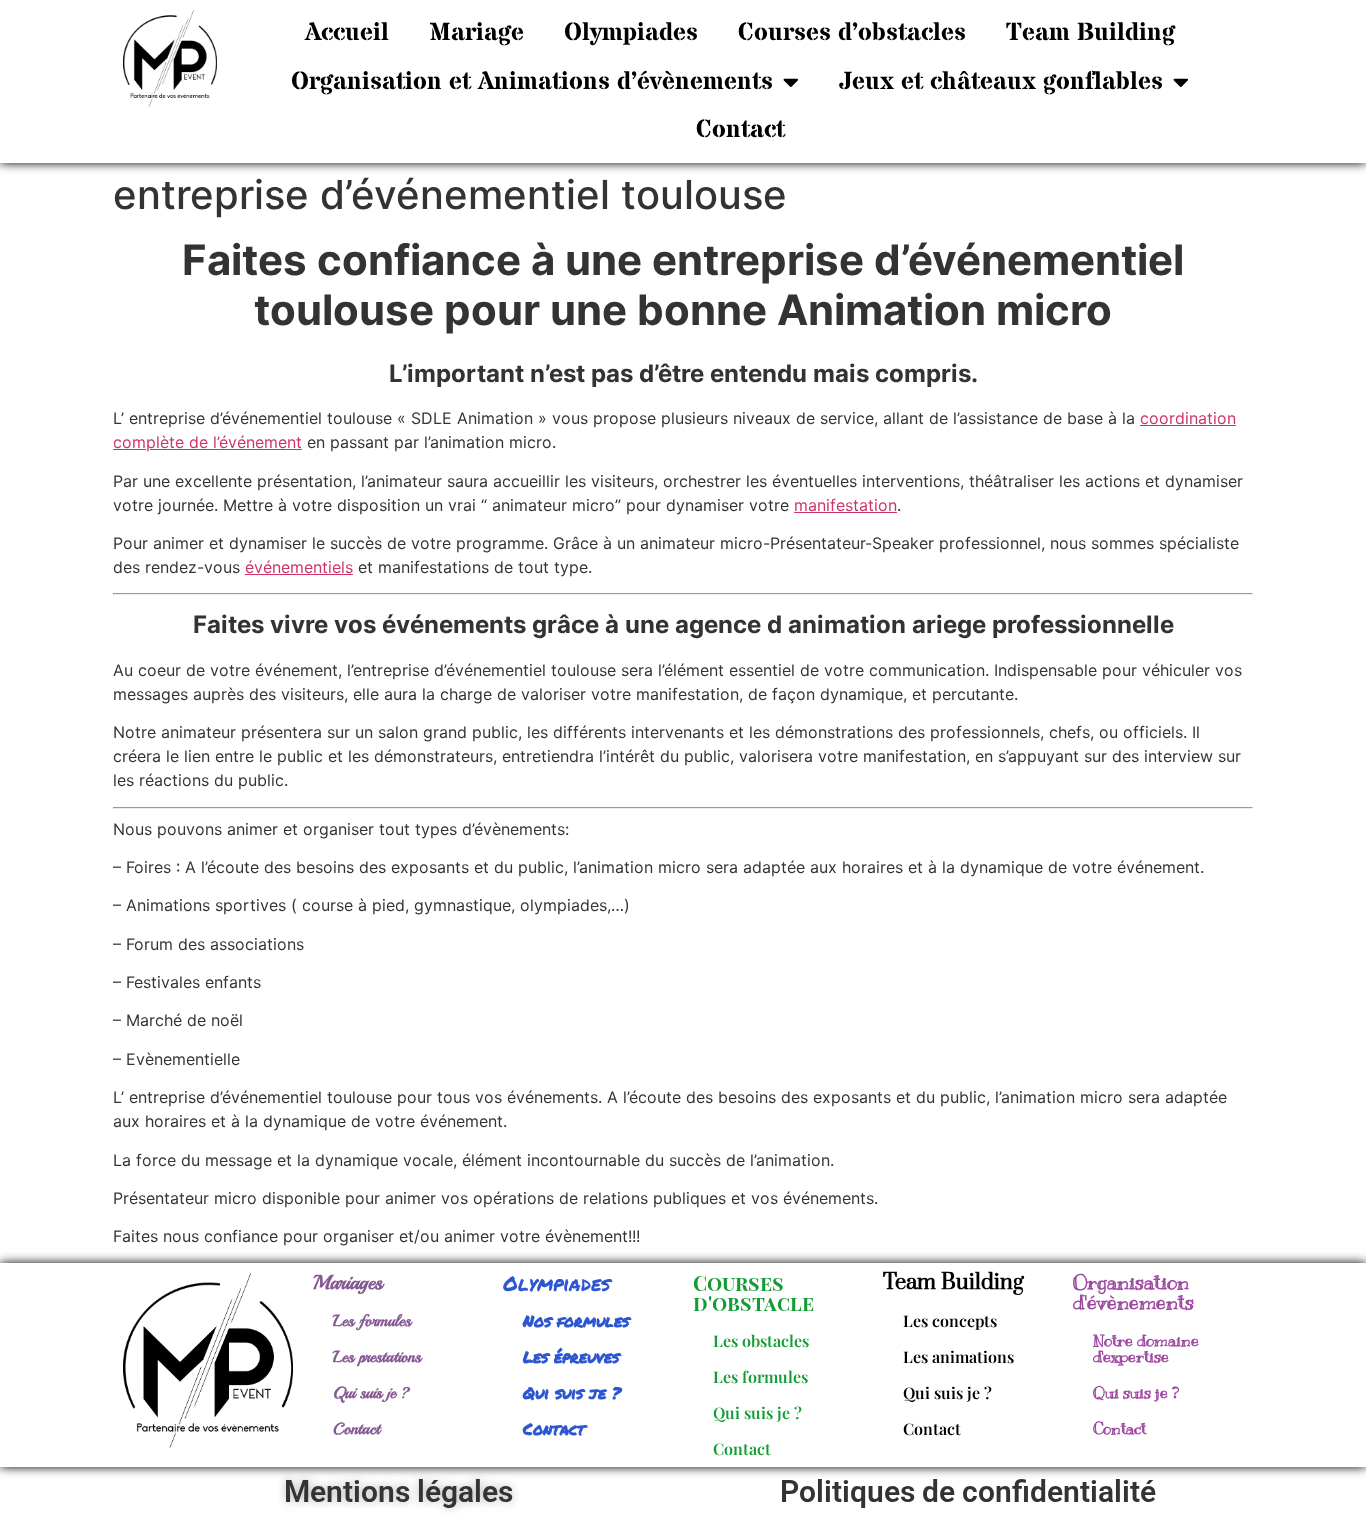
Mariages (348, 1282)
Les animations (958, 1356)
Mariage (476, 33)
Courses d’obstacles (852, 33)
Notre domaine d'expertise (1146, 1349)
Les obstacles (761, 1340)
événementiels (299, 567)
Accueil (347, 33)
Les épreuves (571, 1356)
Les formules (372, 1321)
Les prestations (377, 1357)
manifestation (845, 505)
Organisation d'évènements (1133, 1292)
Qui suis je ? (371, 1393)
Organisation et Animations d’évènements (532, 82)
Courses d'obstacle (753, 1292)
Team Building (1090, 33)
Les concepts (950, 1320)
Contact (740, 130)
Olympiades (631, 33)
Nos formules (576, 1320)
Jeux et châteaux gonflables (1001, 82)
